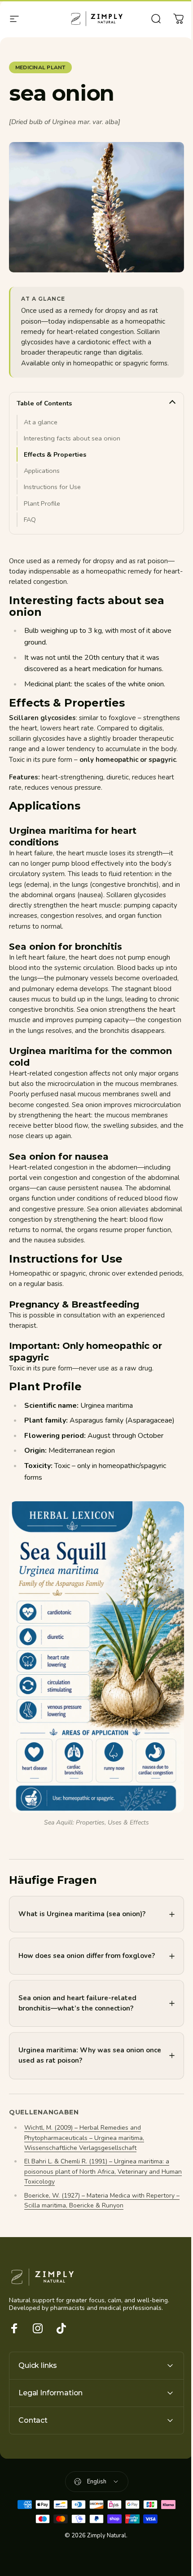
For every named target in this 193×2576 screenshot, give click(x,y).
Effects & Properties (55, 454)
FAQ (30, 520)
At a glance (41, 422)
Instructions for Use (52, 487)
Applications (42, 471)
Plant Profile (42, 503)
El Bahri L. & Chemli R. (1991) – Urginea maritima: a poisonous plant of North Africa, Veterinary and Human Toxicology (97, 2186)
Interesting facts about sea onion (72, 438)
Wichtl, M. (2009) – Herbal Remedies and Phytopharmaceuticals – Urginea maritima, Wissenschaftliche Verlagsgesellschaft (84, 2152)
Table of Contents (44, 403)
